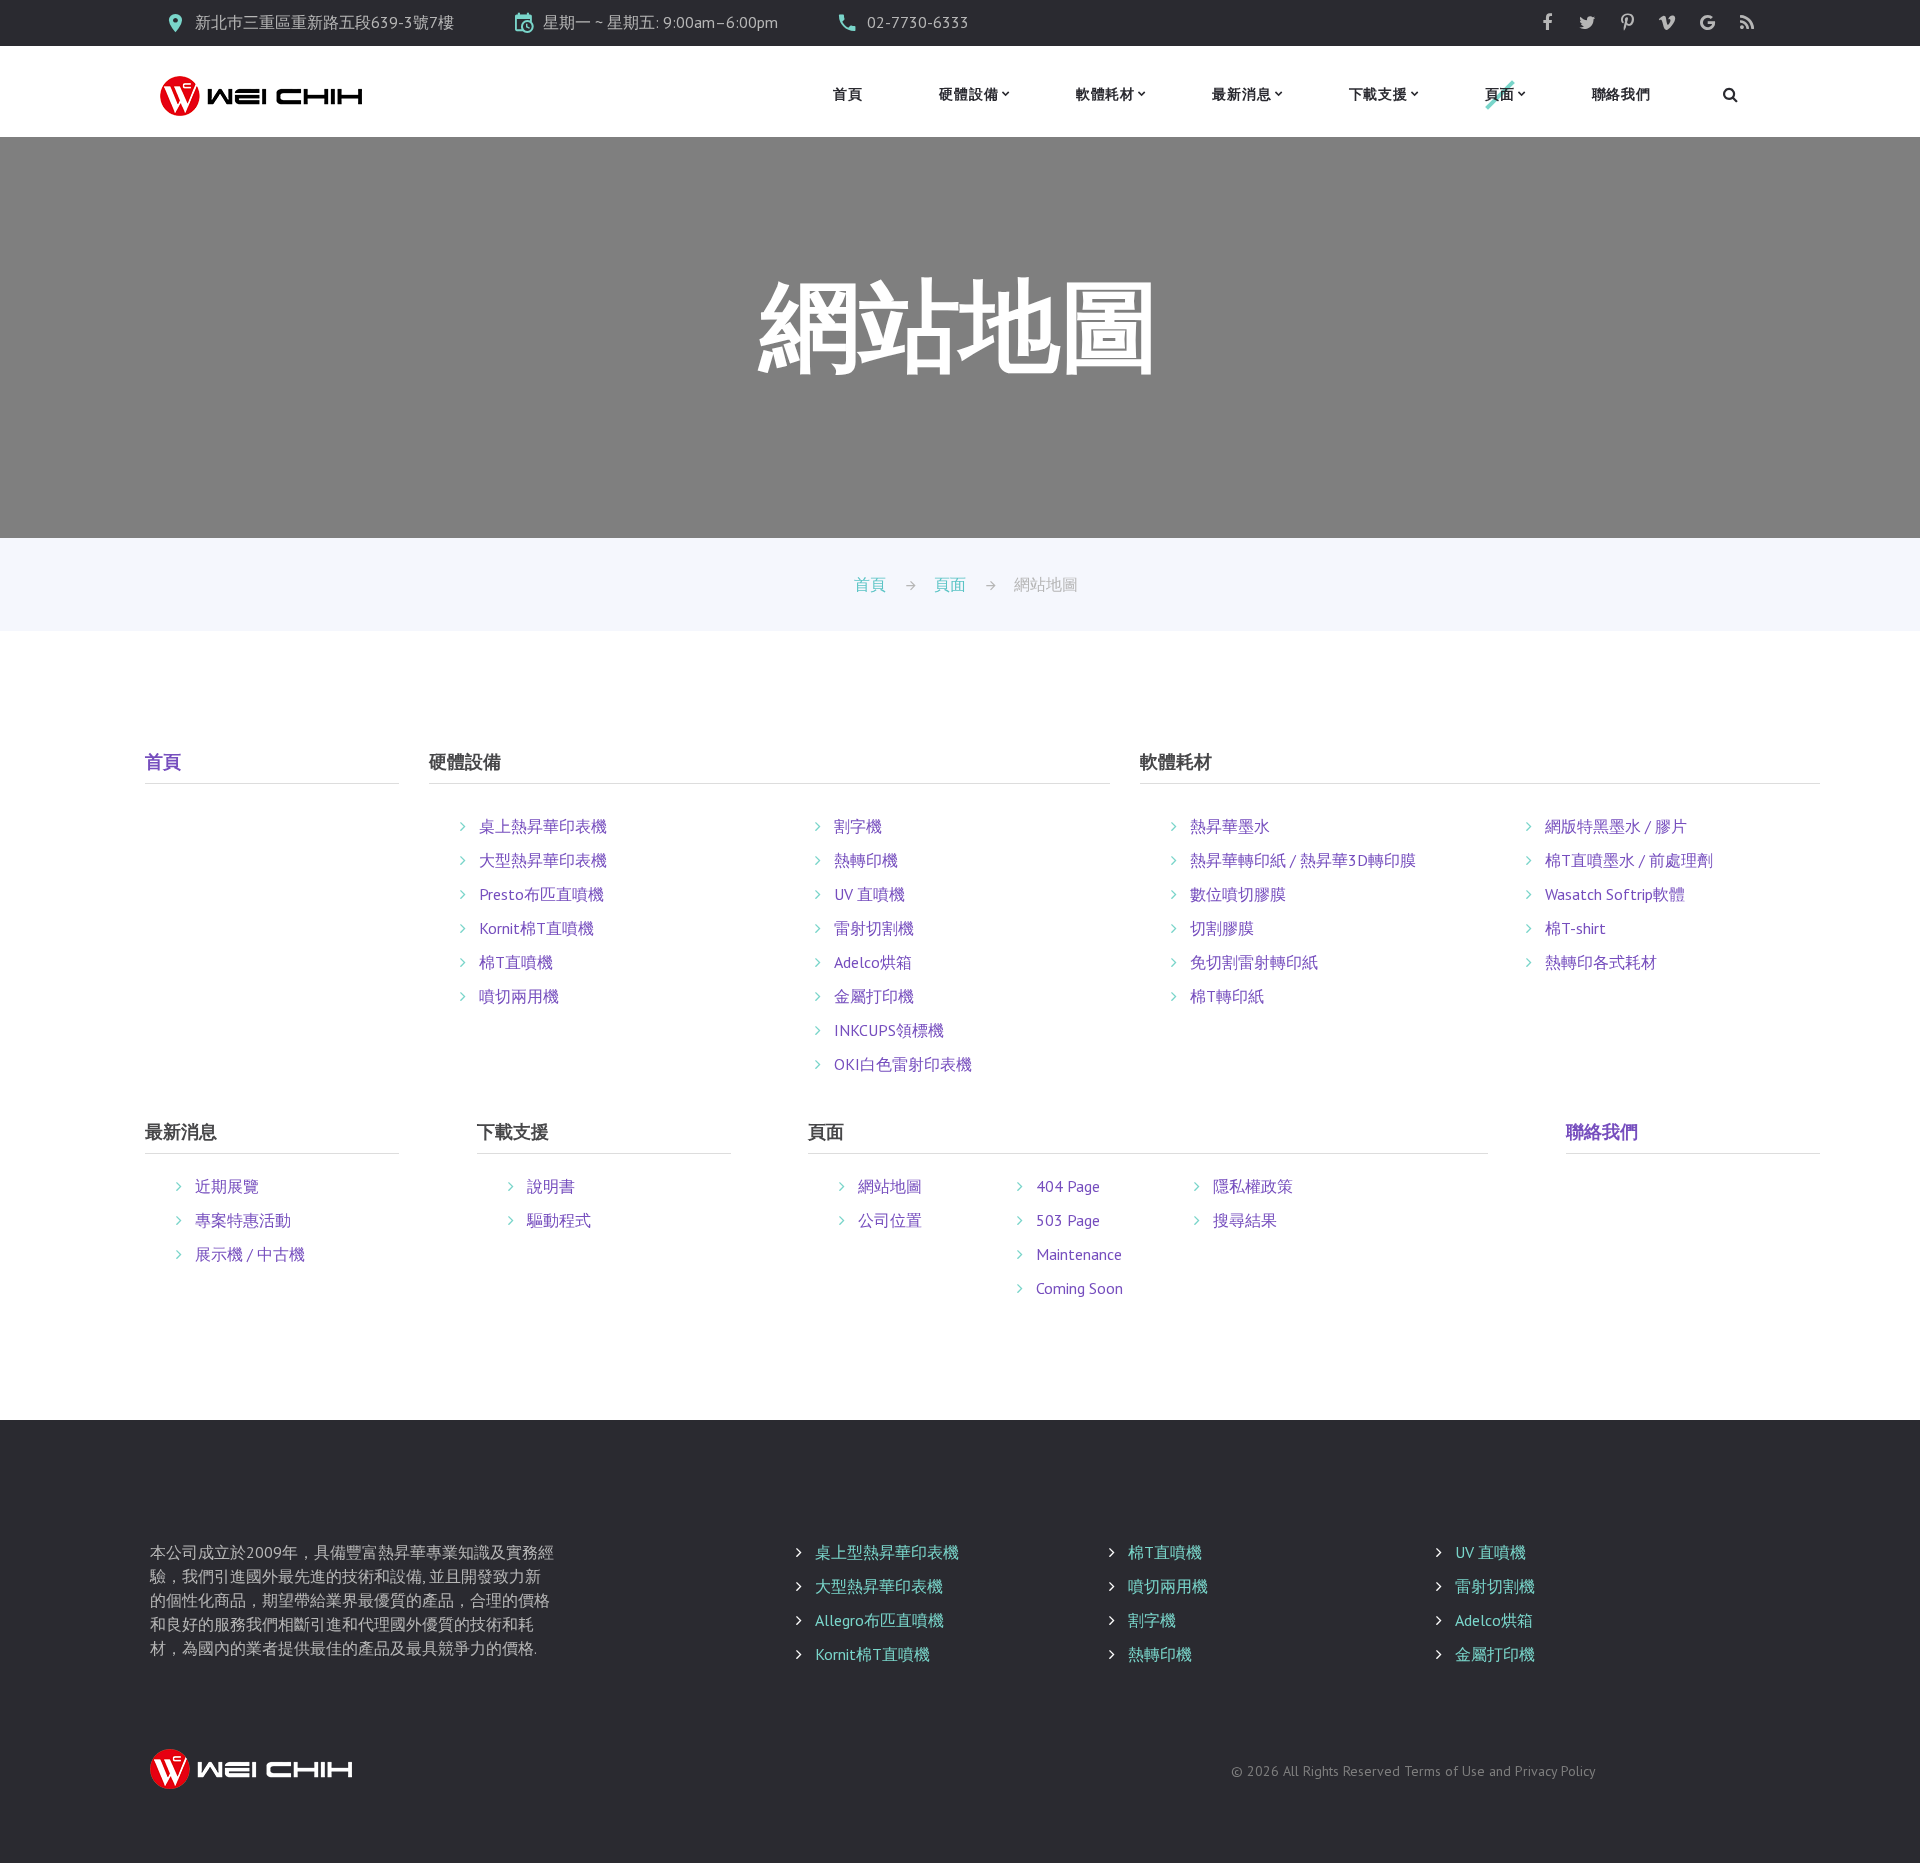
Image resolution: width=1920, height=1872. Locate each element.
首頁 (848, 94)
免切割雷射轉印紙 (1254, 962)
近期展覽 (227, 1186)
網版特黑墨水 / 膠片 (1616, 826)
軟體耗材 (1105, 94)
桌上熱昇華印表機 (543, 826)
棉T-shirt (1575, 928)
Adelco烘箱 (873, 962)
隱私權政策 (1253, 1186)
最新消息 (1241, 94)
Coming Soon (1079, 1288)
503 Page (1068, 1220)
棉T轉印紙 (1227, 996)
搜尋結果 (1245, 1220)
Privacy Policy (1555, 1771)
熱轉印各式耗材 (1601, 962)
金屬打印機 (874, 996)
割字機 (858, 826)
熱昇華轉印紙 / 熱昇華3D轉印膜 (1303, 860)
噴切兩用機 (519, 996)
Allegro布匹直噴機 (879, 1620)
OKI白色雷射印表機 (903, 1064)
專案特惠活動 (243, 1220)
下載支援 (1378, 94)
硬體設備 (968, 94)
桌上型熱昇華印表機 (887, 1552)
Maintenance (1079, 1254)
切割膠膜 (1222, 928)
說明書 (551, 1186)
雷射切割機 (874, 928)
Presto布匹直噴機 (541, 894)
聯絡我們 (1621, 94)
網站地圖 (890, 1186)
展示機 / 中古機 (250, 1254)
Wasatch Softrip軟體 (1615, 894)
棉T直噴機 (516, 962)
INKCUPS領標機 (889, 1030)
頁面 (1500, 94)
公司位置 (890, 1220)
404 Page (1068, 1186)
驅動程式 (559, 1220)
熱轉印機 (866, 860)
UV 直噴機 (869, 894)
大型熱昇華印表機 (543, 860)
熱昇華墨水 (1230, 826)
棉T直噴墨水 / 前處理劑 (1629, 860)
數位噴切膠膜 (1238, 894)
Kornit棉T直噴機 (536, 928)
